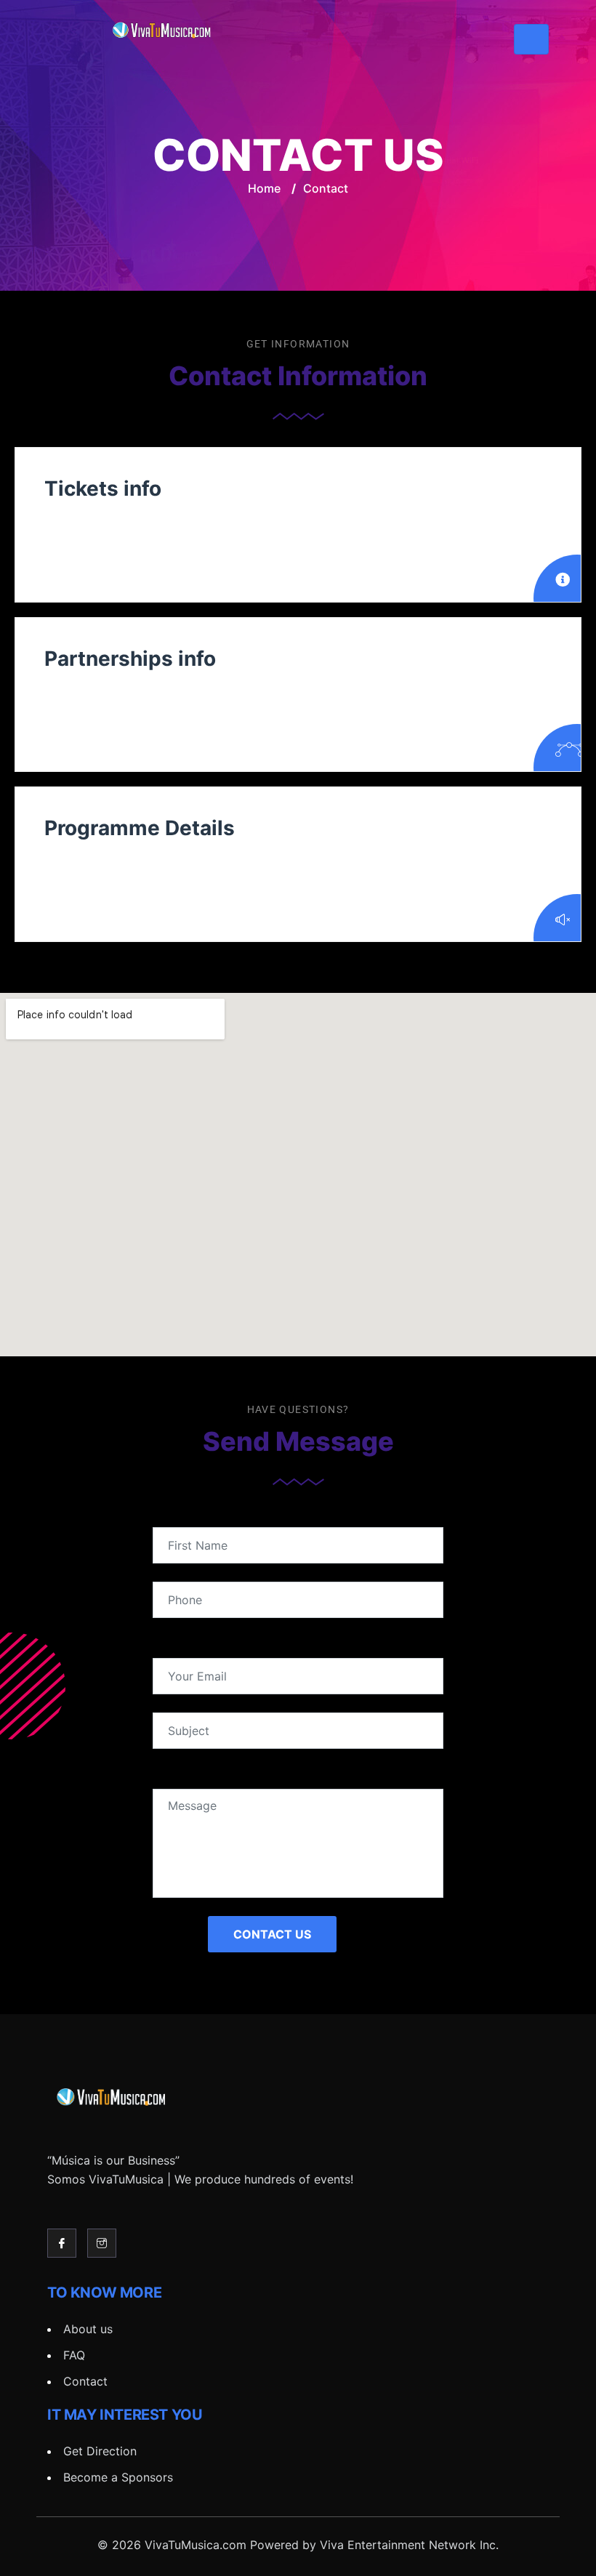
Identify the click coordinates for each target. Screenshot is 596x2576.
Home (264, 188)
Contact (85, 2381)
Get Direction (100, 2451)
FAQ (74, 2355)
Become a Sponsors (118, 2477)
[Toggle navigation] (531, 39)
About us (88, 2329)
